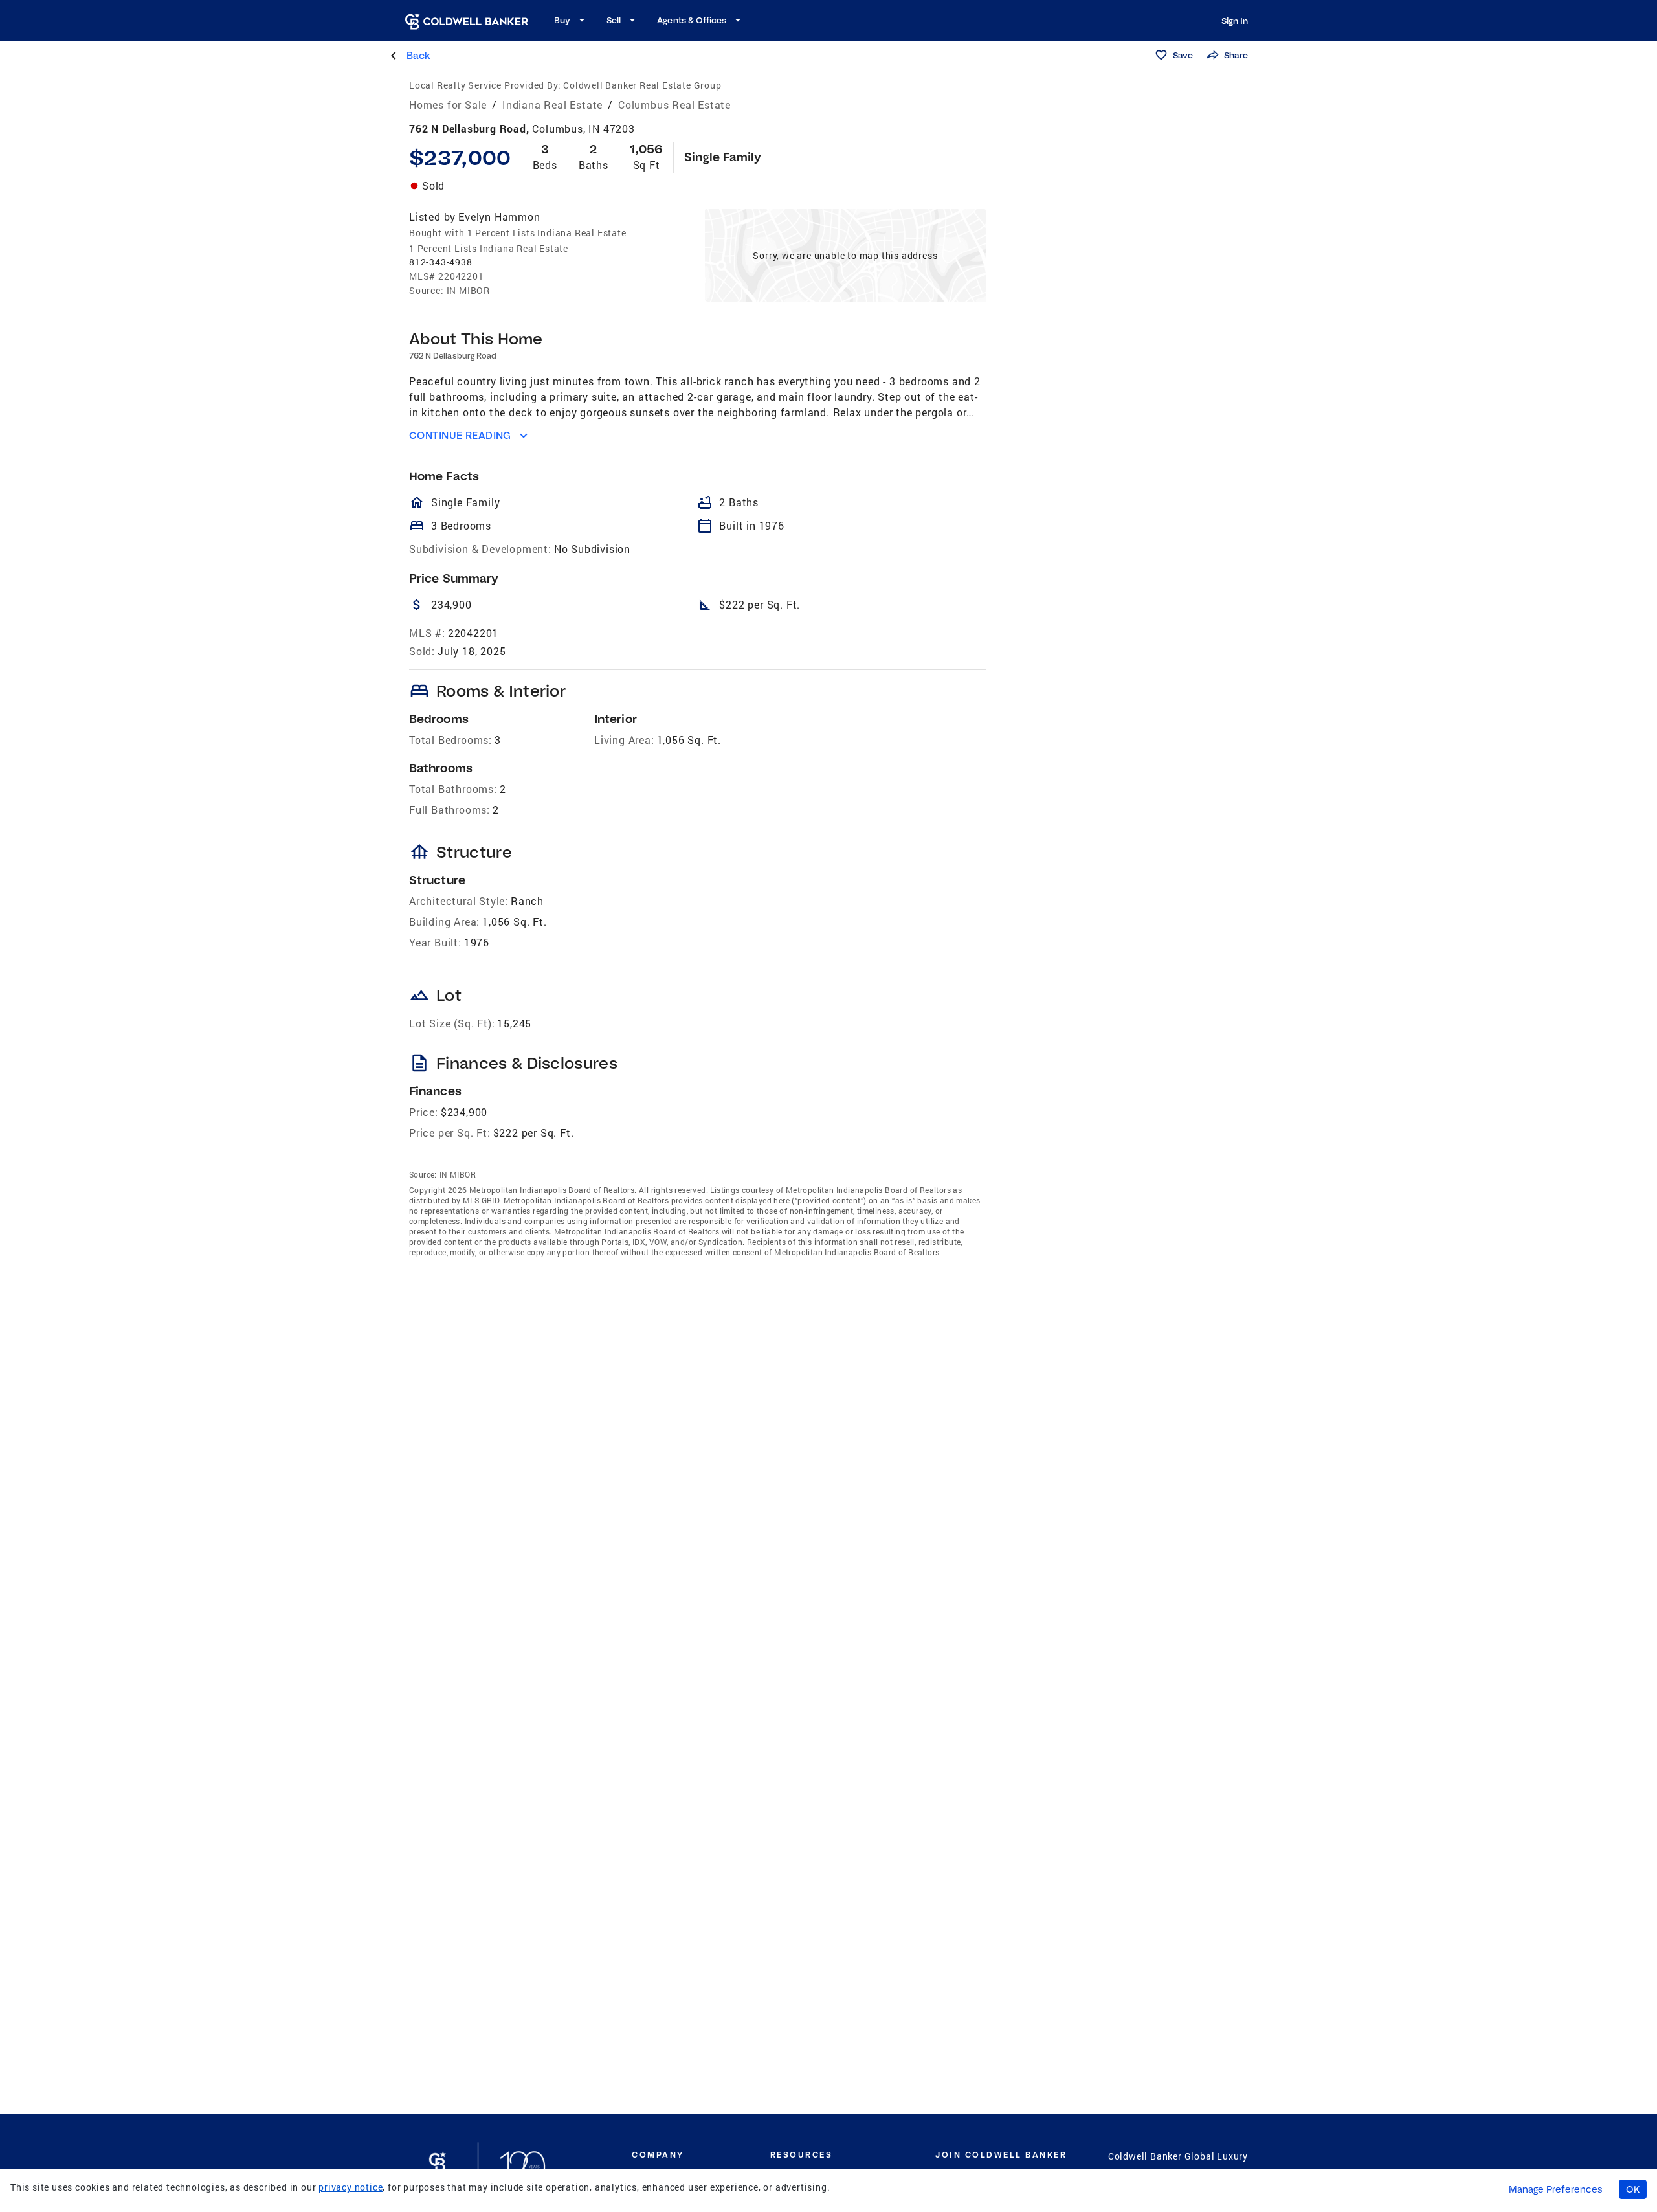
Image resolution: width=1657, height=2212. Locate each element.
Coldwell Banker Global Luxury (1178, 2156)
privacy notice (350, 2187)
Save (1183, 55)
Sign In (1235, 21)
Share (1236, 55)
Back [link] (418, 55)
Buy (562, 20)
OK (1633, 2189)
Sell (614, 20)
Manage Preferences (1556, 2189)
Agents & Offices (692, 20)
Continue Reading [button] (460, 435)
